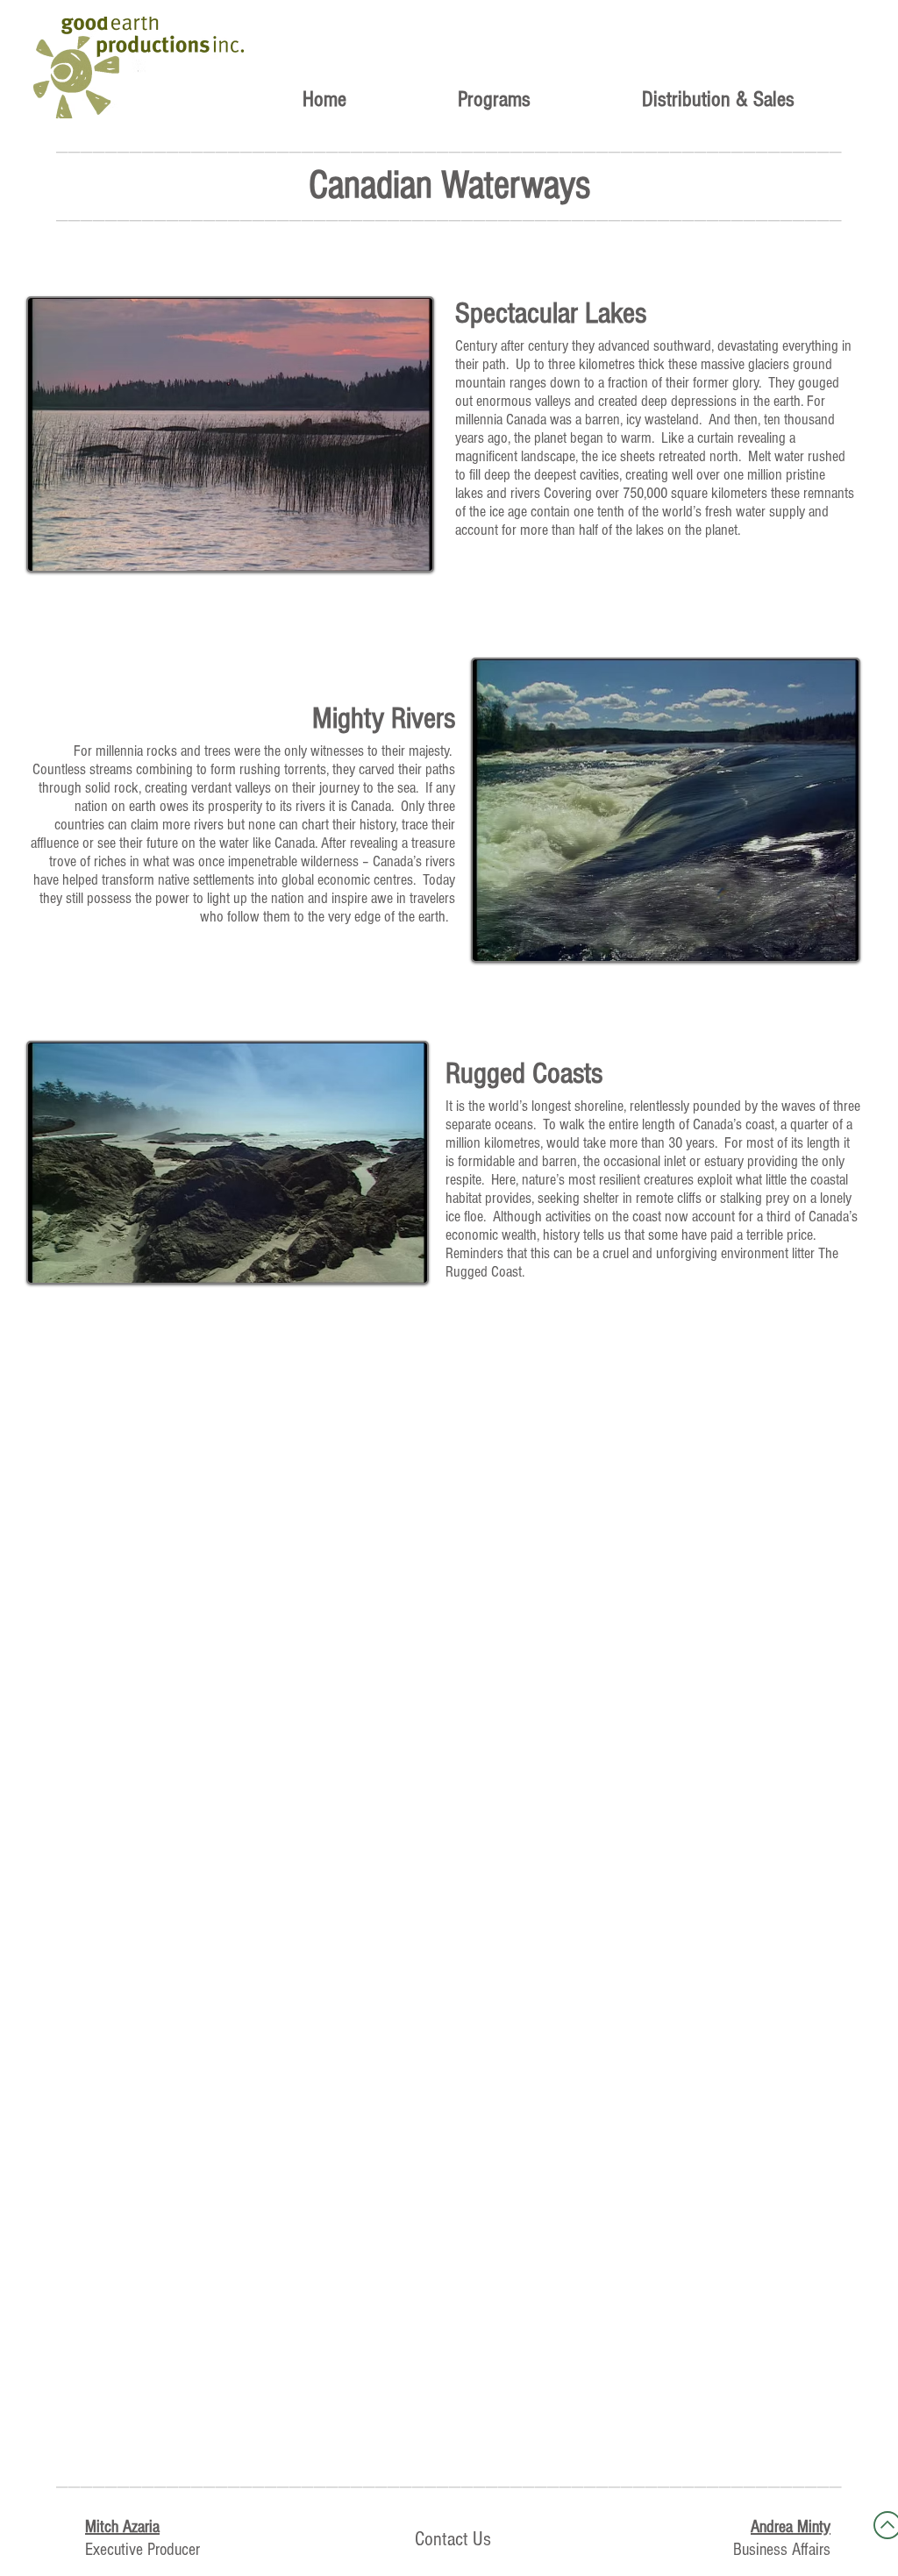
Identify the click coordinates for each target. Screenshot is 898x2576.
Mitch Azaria (122, 2527)
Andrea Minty (791, 2527)
